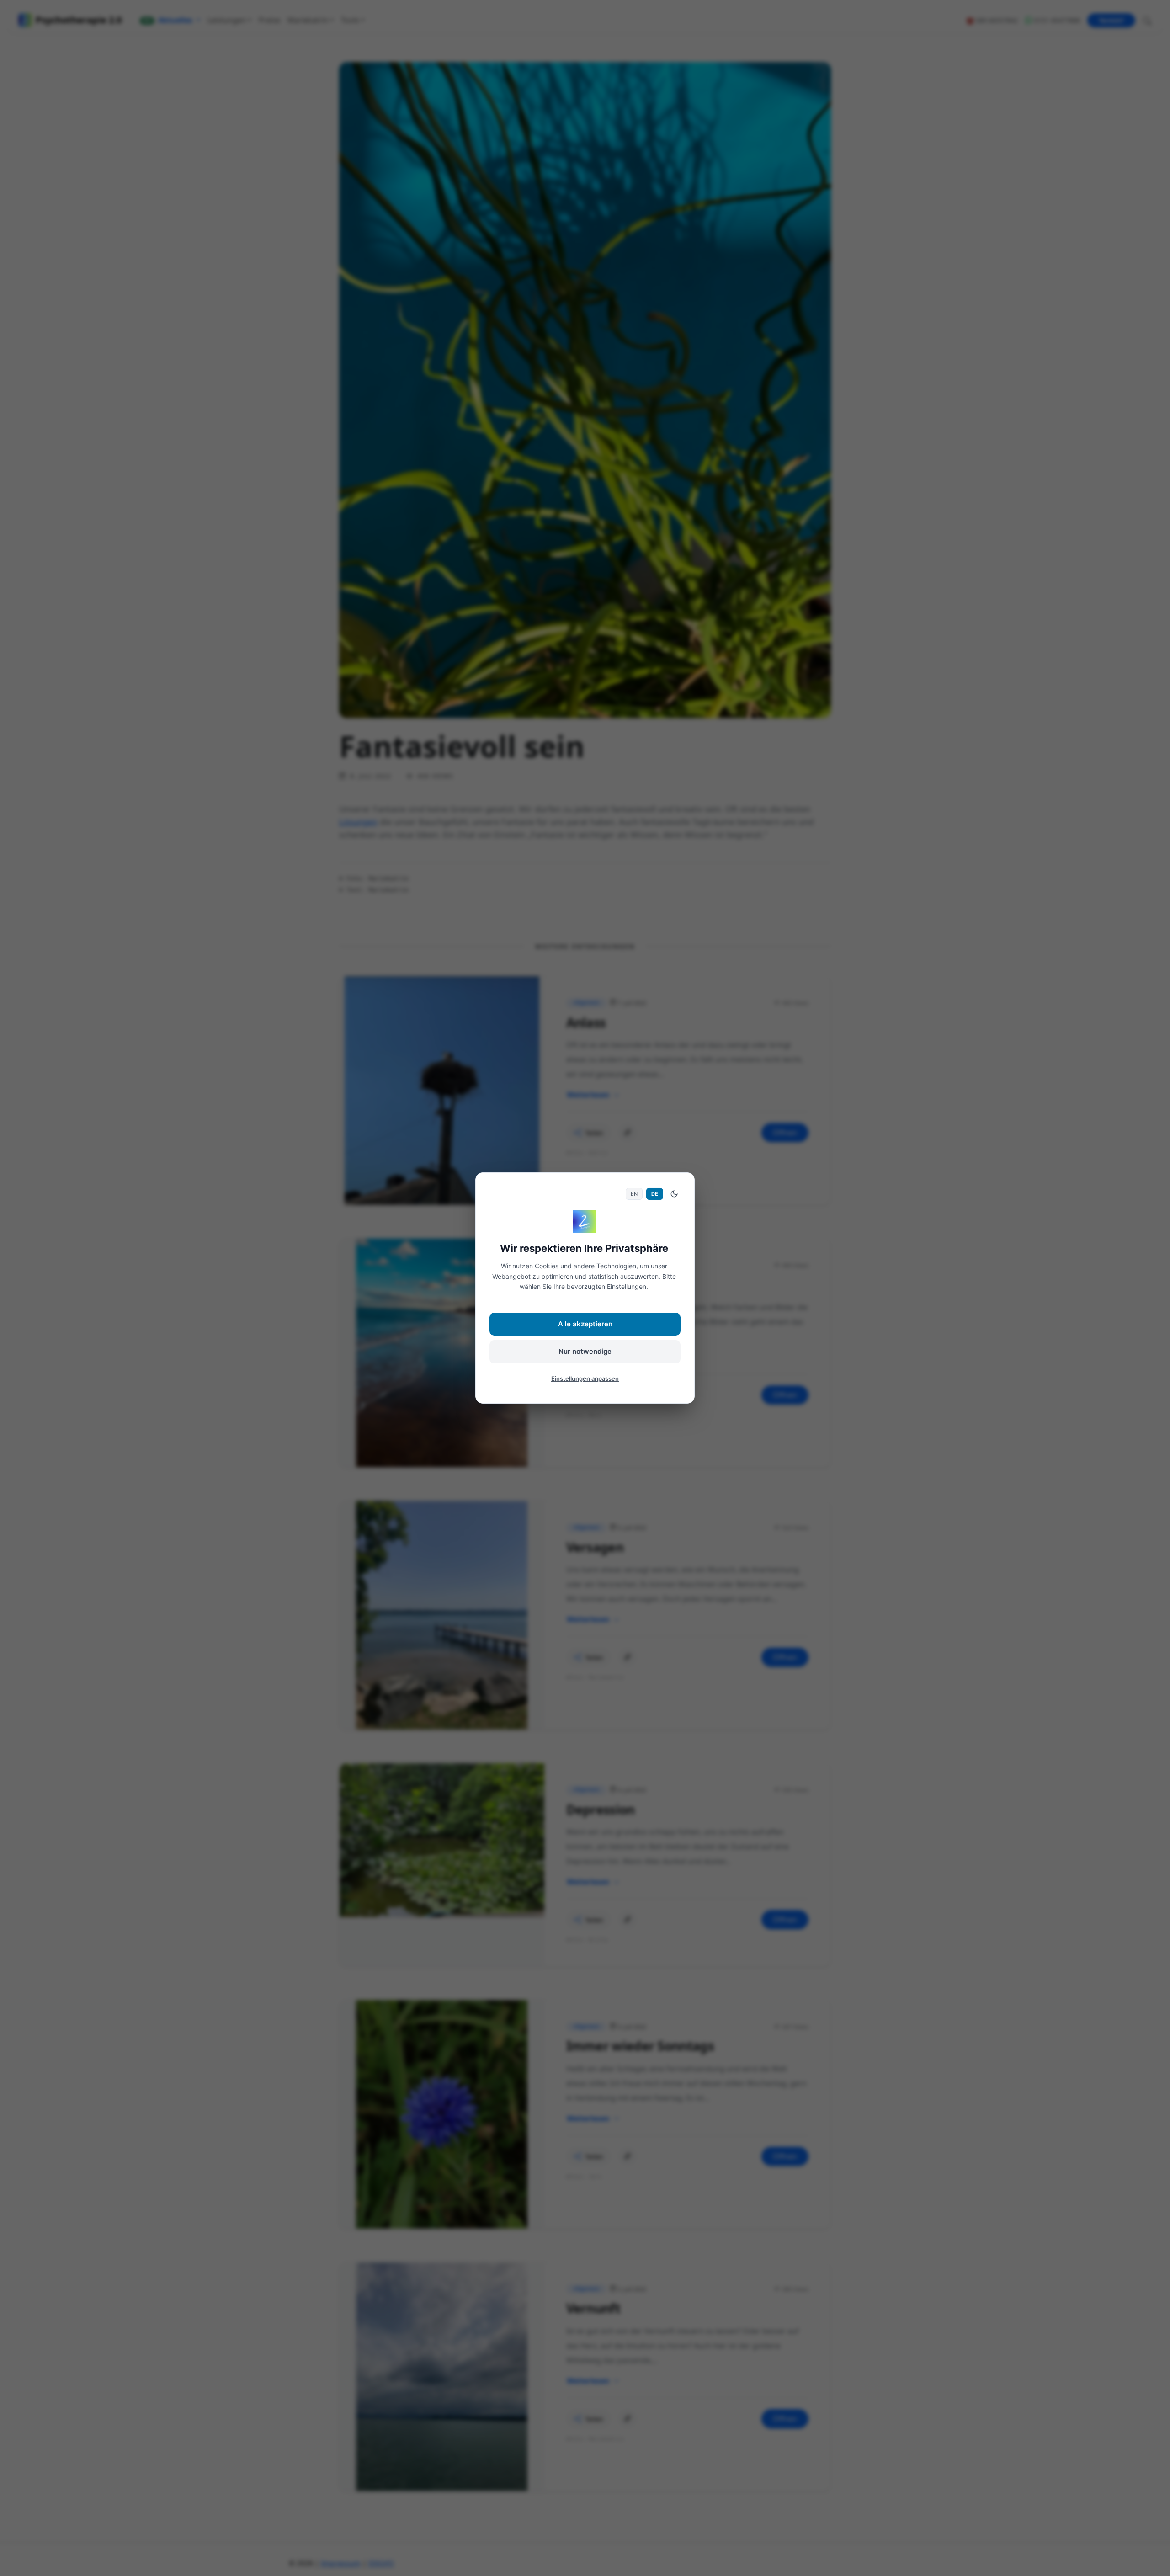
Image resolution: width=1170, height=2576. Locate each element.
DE (655, 1194)
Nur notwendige (585, 1351)
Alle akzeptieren (585, 1324)
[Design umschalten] (674, 1194)
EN (634, 1194)
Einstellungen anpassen (585, 1378)
